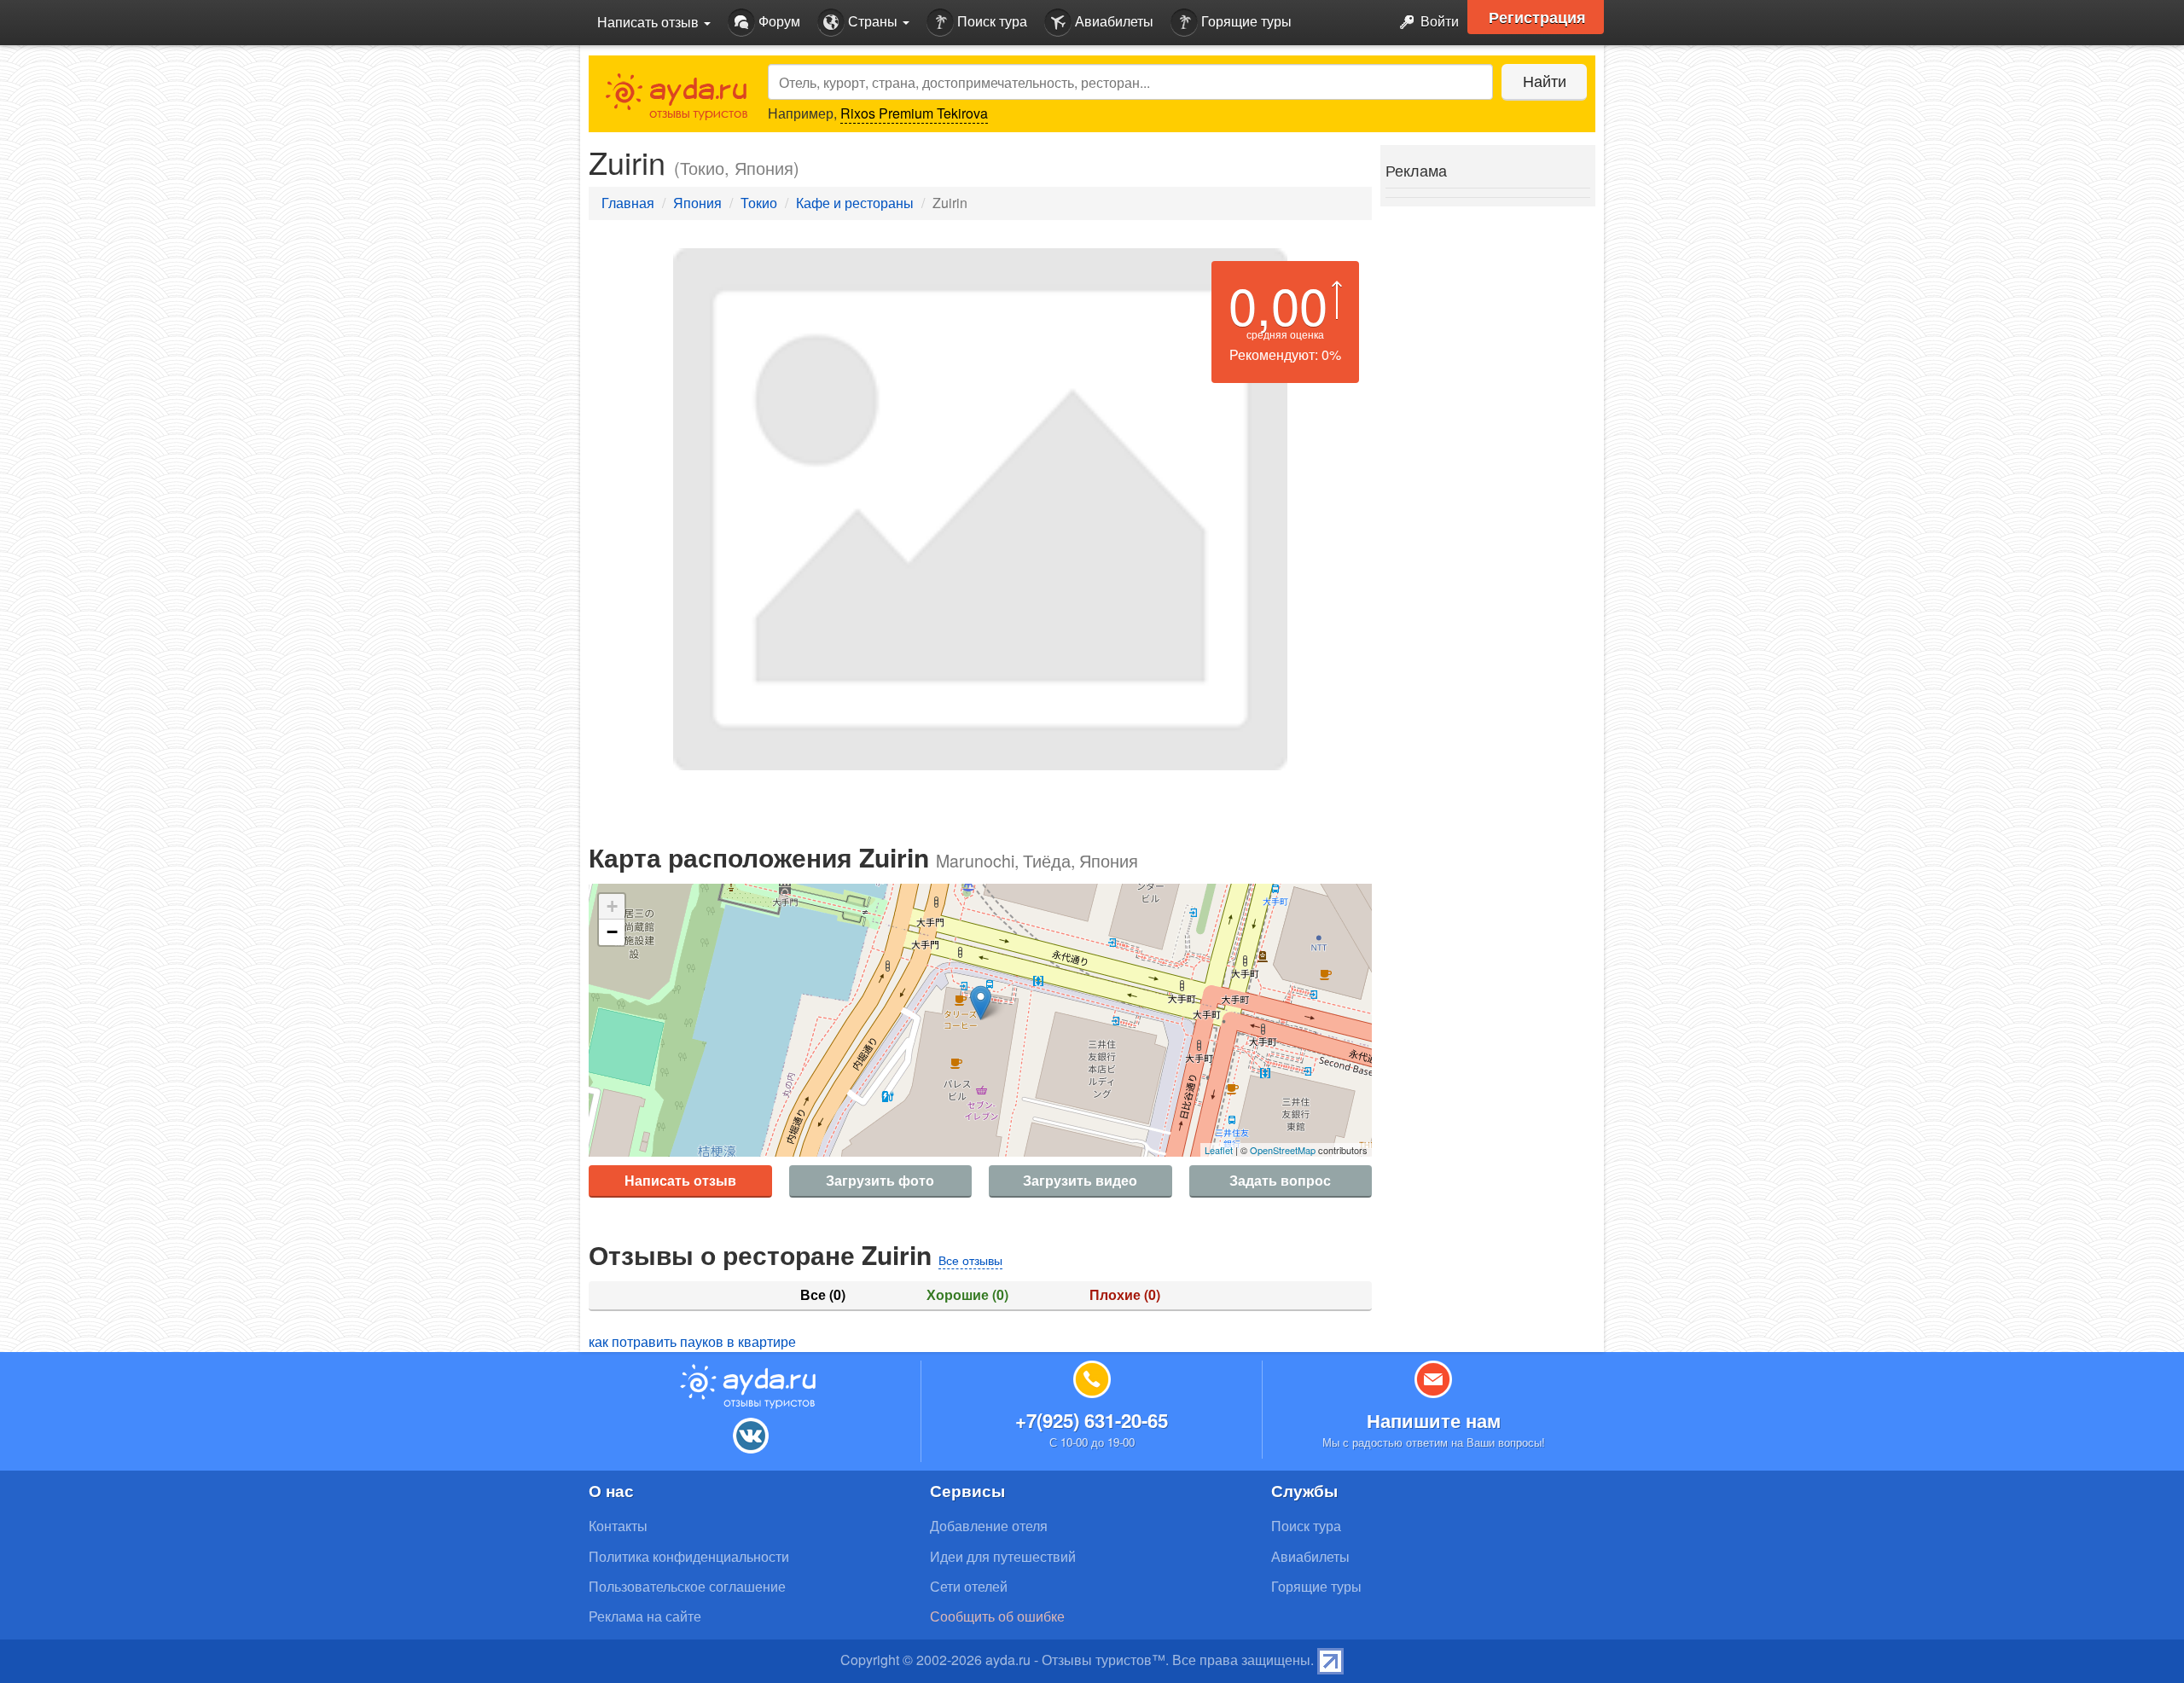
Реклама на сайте (645, 1616)
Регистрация (1537, 17)
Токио (759, 203)
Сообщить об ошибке (997, 1616)
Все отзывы (970, 1260)
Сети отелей (969, 1586)
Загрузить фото (880, 1180)
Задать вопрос (1280, 1180)
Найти (1545, 80)
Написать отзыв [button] (650, 22)
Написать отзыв (680, 1180)
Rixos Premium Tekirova (914, 113)
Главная (628, 203)
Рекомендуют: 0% (1285, 354)
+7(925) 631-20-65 (1092, 1420)
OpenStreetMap (1283, 1150)
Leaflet (1219, 1150)
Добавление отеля (989, 1526)
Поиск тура (990, 21)
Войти (1438, 21)
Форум (778, 21)
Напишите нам (1434, 1420)
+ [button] (612, 906)
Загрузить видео (1080, 1180)
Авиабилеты (1112, 21)
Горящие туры (1245, 21)
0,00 (1278, 304)
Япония (697, 203)
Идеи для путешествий (1003, 1556)
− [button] (612, 932)
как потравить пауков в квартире (692, 1341)
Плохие (1125, 1295)
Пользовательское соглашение (687, 1586)
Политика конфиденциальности (689, 1556)
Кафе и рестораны (855, 203)
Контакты (618, 1526)
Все (823, 1295)
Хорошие (967, 1295)
